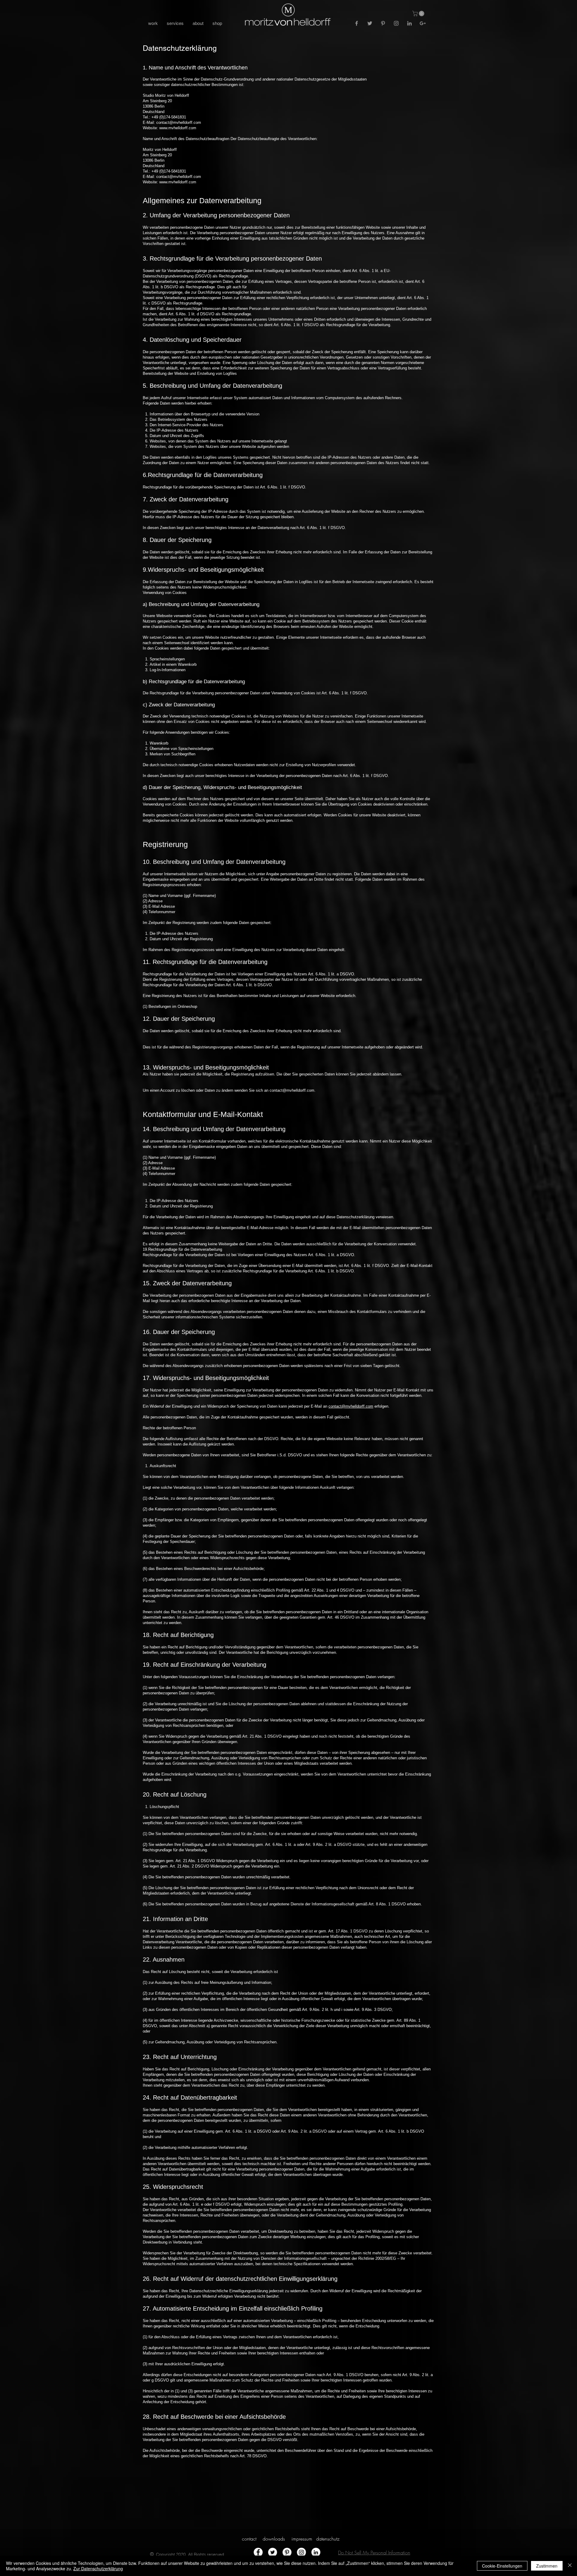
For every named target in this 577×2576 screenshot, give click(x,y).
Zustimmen (547, 2566)
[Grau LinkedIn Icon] (409, 23)
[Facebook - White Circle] (258, 2552)
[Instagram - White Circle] (301, 2552)
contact (249, 2539)
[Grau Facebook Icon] (357, 23)
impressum (302, 2539)
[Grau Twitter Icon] (370, 23)
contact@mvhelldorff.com (179, 122)
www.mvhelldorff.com (178, 128)
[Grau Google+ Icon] (423, 23)
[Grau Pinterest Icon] (383, 23)
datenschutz (328, 2539)
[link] (419, 14)
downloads (274, 2539)
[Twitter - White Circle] (273, 2552)
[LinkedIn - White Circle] (316, 2552)
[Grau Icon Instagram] (396, 23)
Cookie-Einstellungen (502, 2566)
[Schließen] (570, 2566)
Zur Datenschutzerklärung (98, 2568)
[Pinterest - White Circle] (287, 2552)
